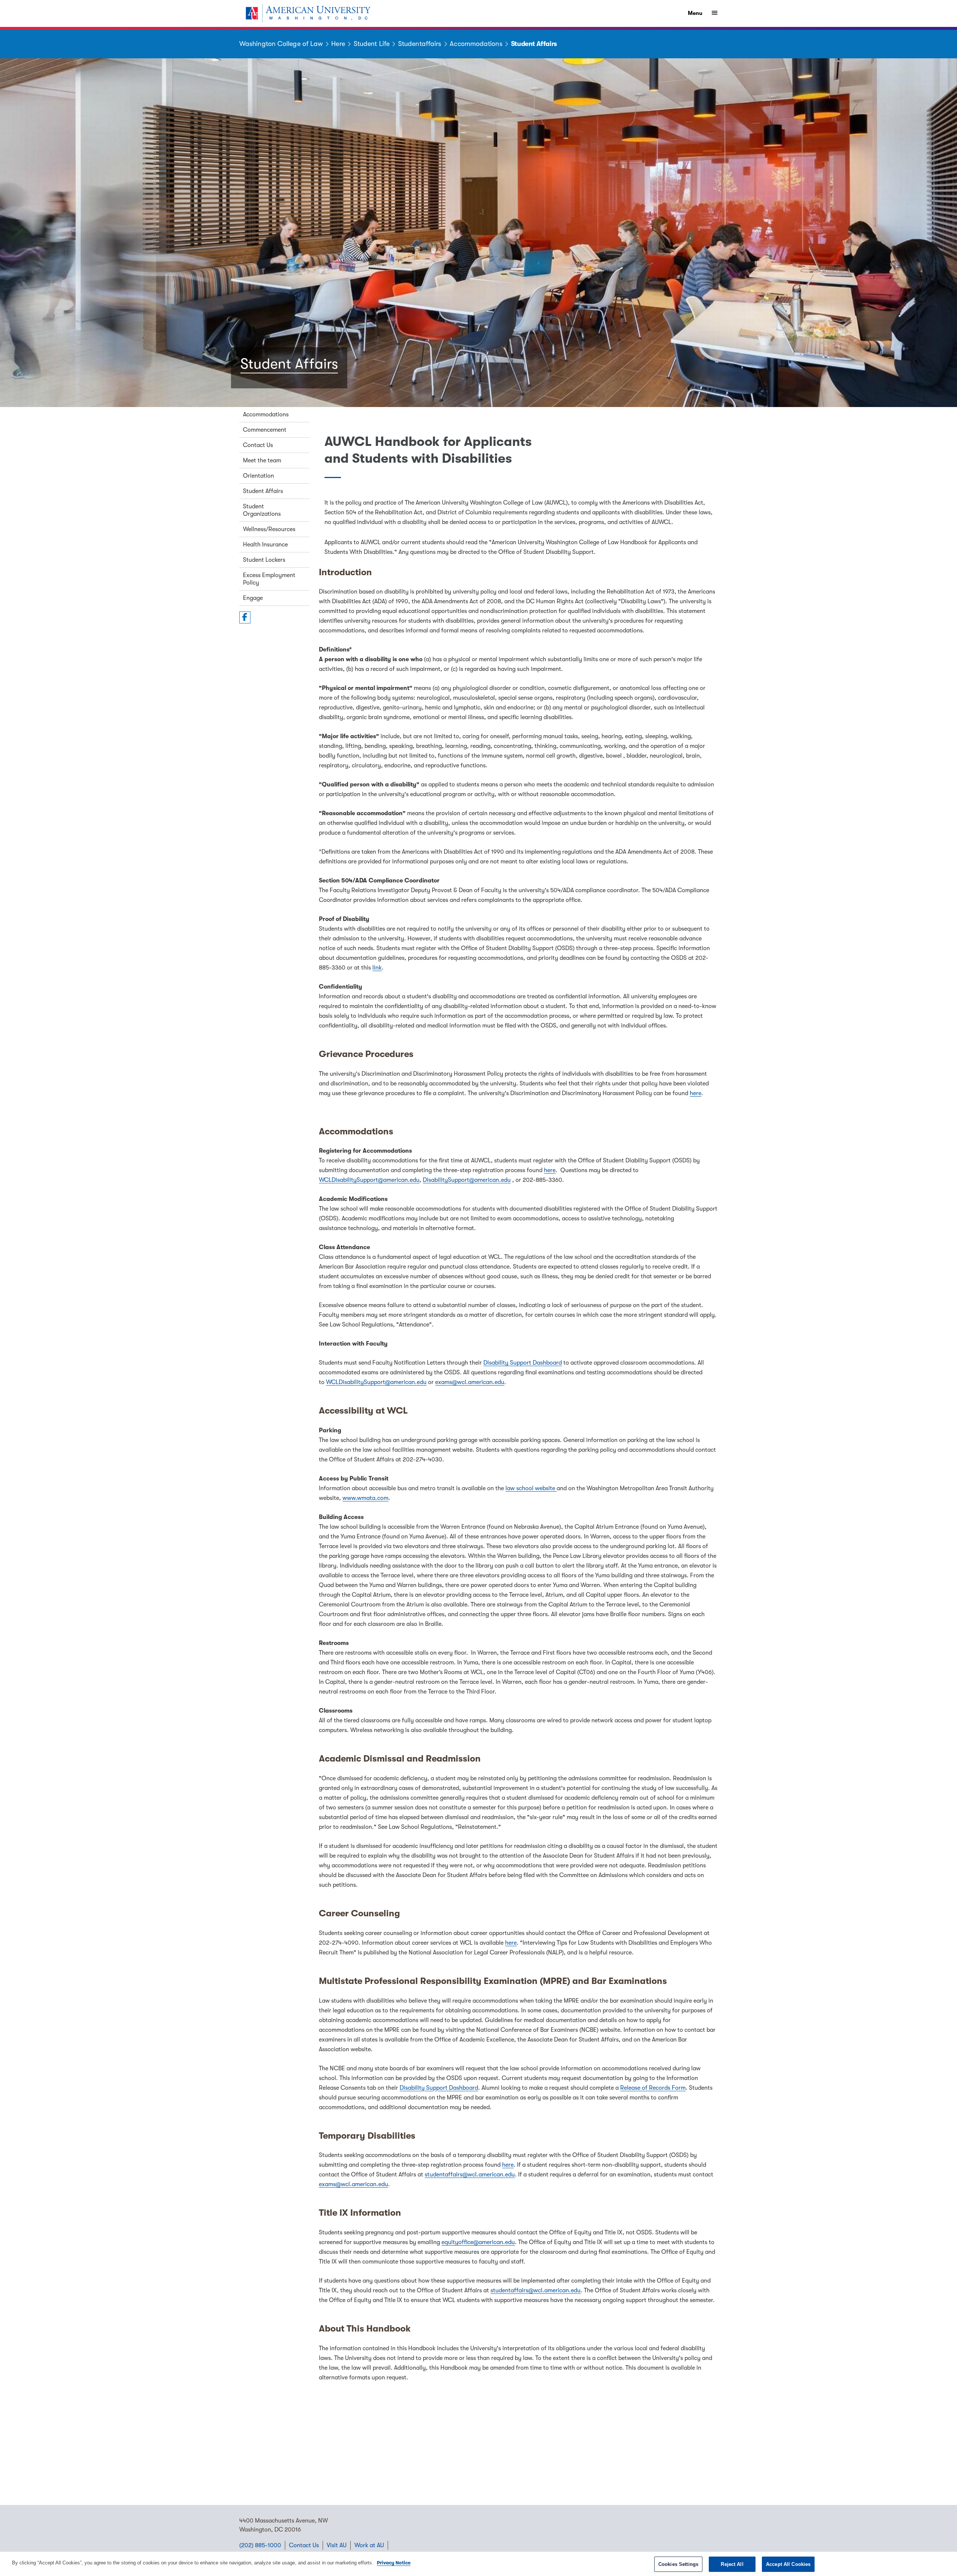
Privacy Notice (394, 2563)
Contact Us (258, 445)
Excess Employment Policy (269, 579)
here (696, 1093)
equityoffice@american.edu (478, 2242)
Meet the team (262, 460)
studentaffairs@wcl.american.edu (470, 2175)
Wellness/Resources (269, 529)
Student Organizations (262, 510)
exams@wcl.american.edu (470, 1382)
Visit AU (337, 2545)
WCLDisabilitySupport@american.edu (369, 1180)
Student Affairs (263, 491)
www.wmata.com (365, 1498)
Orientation (259, 476)
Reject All (732, 2564)
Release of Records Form (653, 2088)
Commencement (265, 430)
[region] (478, 2564)
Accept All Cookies (788, 2564)
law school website (531, 1488)
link (377, 968)
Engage (253, 598)
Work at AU (369, 2545)
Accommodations (266, 415)
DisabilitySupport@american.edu (467, 1180)
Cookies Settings (678, 2564)
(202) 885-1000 (260, 2545)
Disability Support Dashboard (523, 1363)
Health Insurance (265, 545)
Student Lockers (264, 560)
